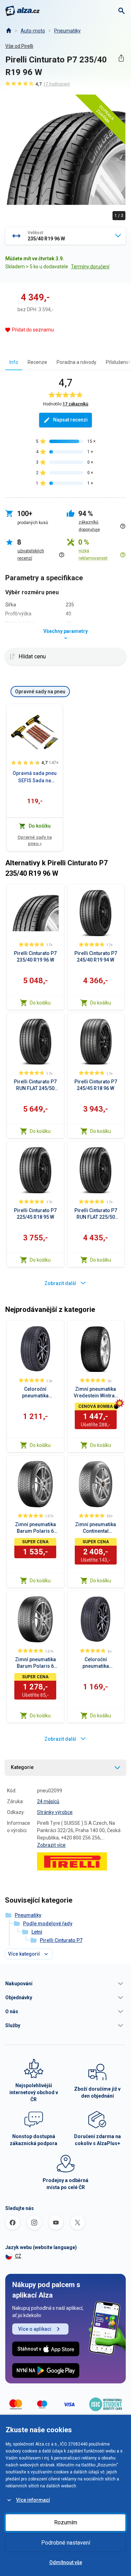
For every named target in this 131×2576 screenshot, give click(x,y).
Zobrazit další (60, 1283)
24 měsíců (48, 1801)
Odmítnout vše (66, 2562)
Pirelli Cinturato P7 (61, 1940)
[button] (65, 1984)
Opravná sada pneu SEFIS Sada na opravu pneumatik (35, 777)
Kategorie (22, 1767)
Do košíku (40, 1003)
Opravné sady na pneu (35, 840)
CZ (18, 2256)
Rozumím (66, 2522)
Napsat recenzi (70, 420)
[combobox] (65, 236)
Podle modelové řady (48, 1924)
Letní (37, 1932)
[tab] (14, 362)
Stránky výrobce (55, 1812)
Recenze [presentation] (37, 362)
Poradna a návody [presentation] (77, 362)
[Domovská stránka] (8, 31)
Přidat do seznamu (33, 330)
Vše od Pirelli (19, 46)
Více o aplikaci (35, 2329)
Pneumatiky (67, 31)
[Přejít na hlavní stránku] (23, 11)
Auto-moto (33, 31)
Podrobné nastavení (66, 2543)
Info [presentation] (14, 362)
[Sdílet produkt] (121, 58)
